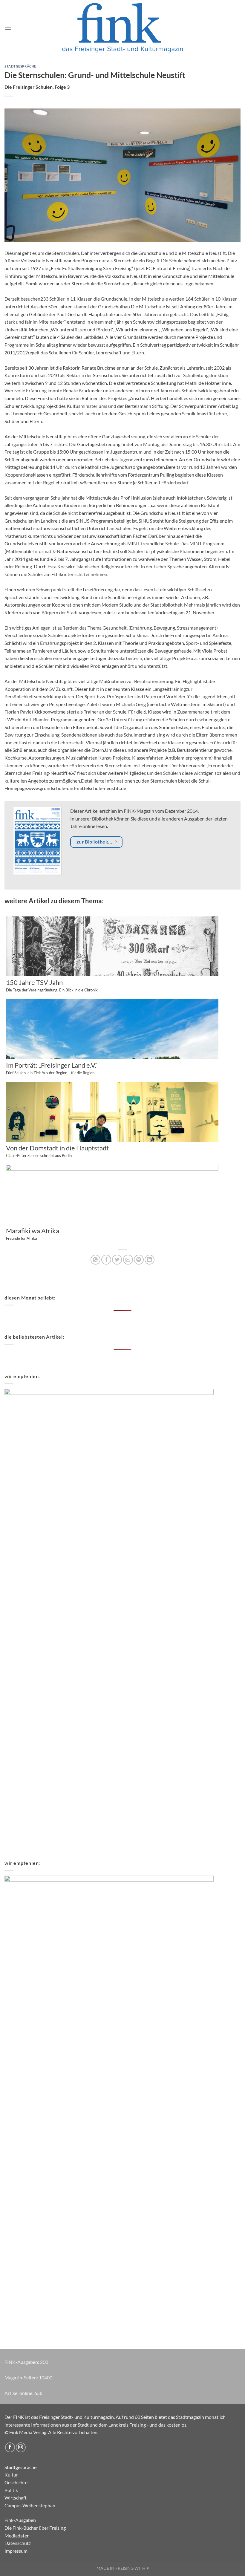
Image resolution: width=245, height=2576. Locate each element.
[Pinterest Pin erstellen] (139, 1260)
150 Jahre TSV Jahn (52, 986)
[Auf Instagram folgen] (21, 2447)
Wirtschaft (16, 2498)
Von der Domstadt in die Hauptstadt (57, 1151)
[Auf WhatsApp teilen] (95, 1260)
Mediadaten (17, 2536)
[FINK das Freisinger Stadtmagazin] (122, 28)
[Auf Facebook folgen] (10, 2447)
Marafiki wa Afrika (33, 1234)
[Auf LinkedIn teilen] (150, 1260)
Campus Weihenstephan (30, 2505)
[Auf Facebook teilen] (106, 1260)
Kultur (11, 2475)
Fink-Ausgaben (20, 2520)
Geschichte (16, 2482)
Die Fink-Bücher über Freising (35, 2528)
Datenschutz (18, 2543)
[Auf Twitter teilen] (117, 1260)
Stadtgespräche (20, 66)
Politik (11, 2490)
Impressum (16, 2551)
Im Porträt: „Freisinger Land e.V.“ (52, 1069)
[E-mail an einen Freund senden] (128, 1260)
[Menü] (8, 28)
